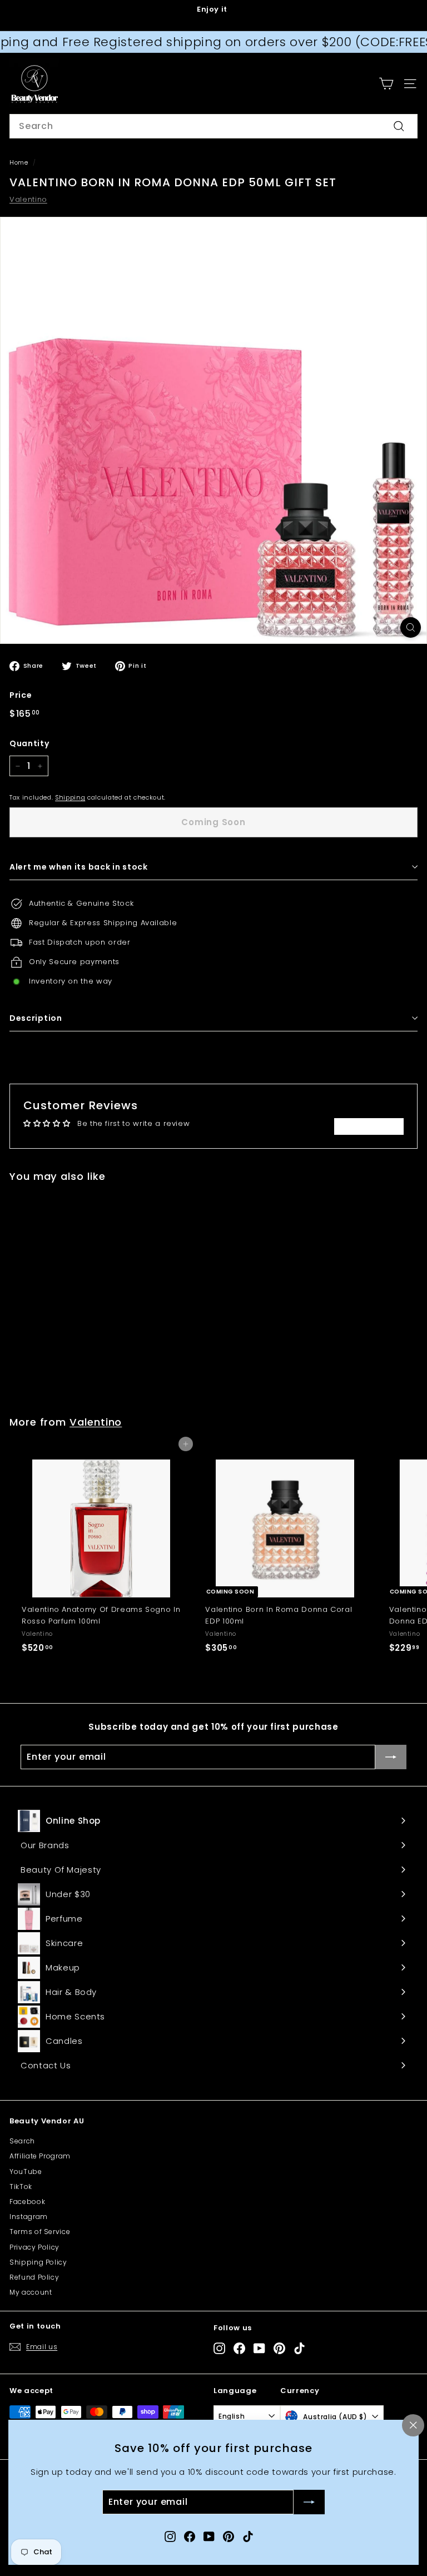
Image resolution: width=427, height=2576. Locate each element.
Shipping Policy (38, 2262)
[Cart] (386, 84)
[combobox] (213, 126)
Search (22, 2141)
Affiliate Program (40, 2156)
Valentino (28, 199)
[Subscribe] (309, 2503)
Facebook (27, 2202)
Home (19, 162)
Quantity (29, 743)
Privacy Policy (34, 2247)
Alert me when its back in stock (79, 867)
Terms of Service (40, 2232)
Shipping (70, 797)
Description (36, 1018)
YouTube (26, 2172)
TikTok (21, 2187)
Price (21, 695)
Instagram (29, 2217)
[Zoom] (411, 627)
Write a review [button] (369, 1126)
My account (31, 2292)
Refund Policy (34, 2277)
